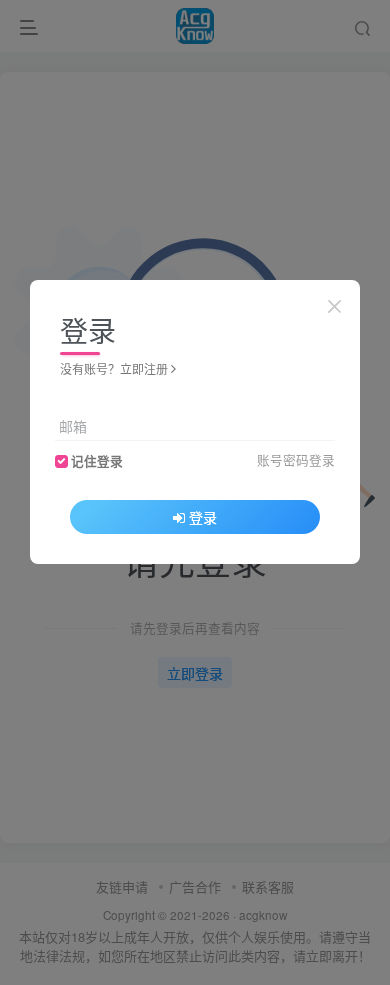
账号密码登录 (296, 460)
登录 (203, 517)
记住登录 (97, 461)
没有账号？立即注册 (114, 368)
